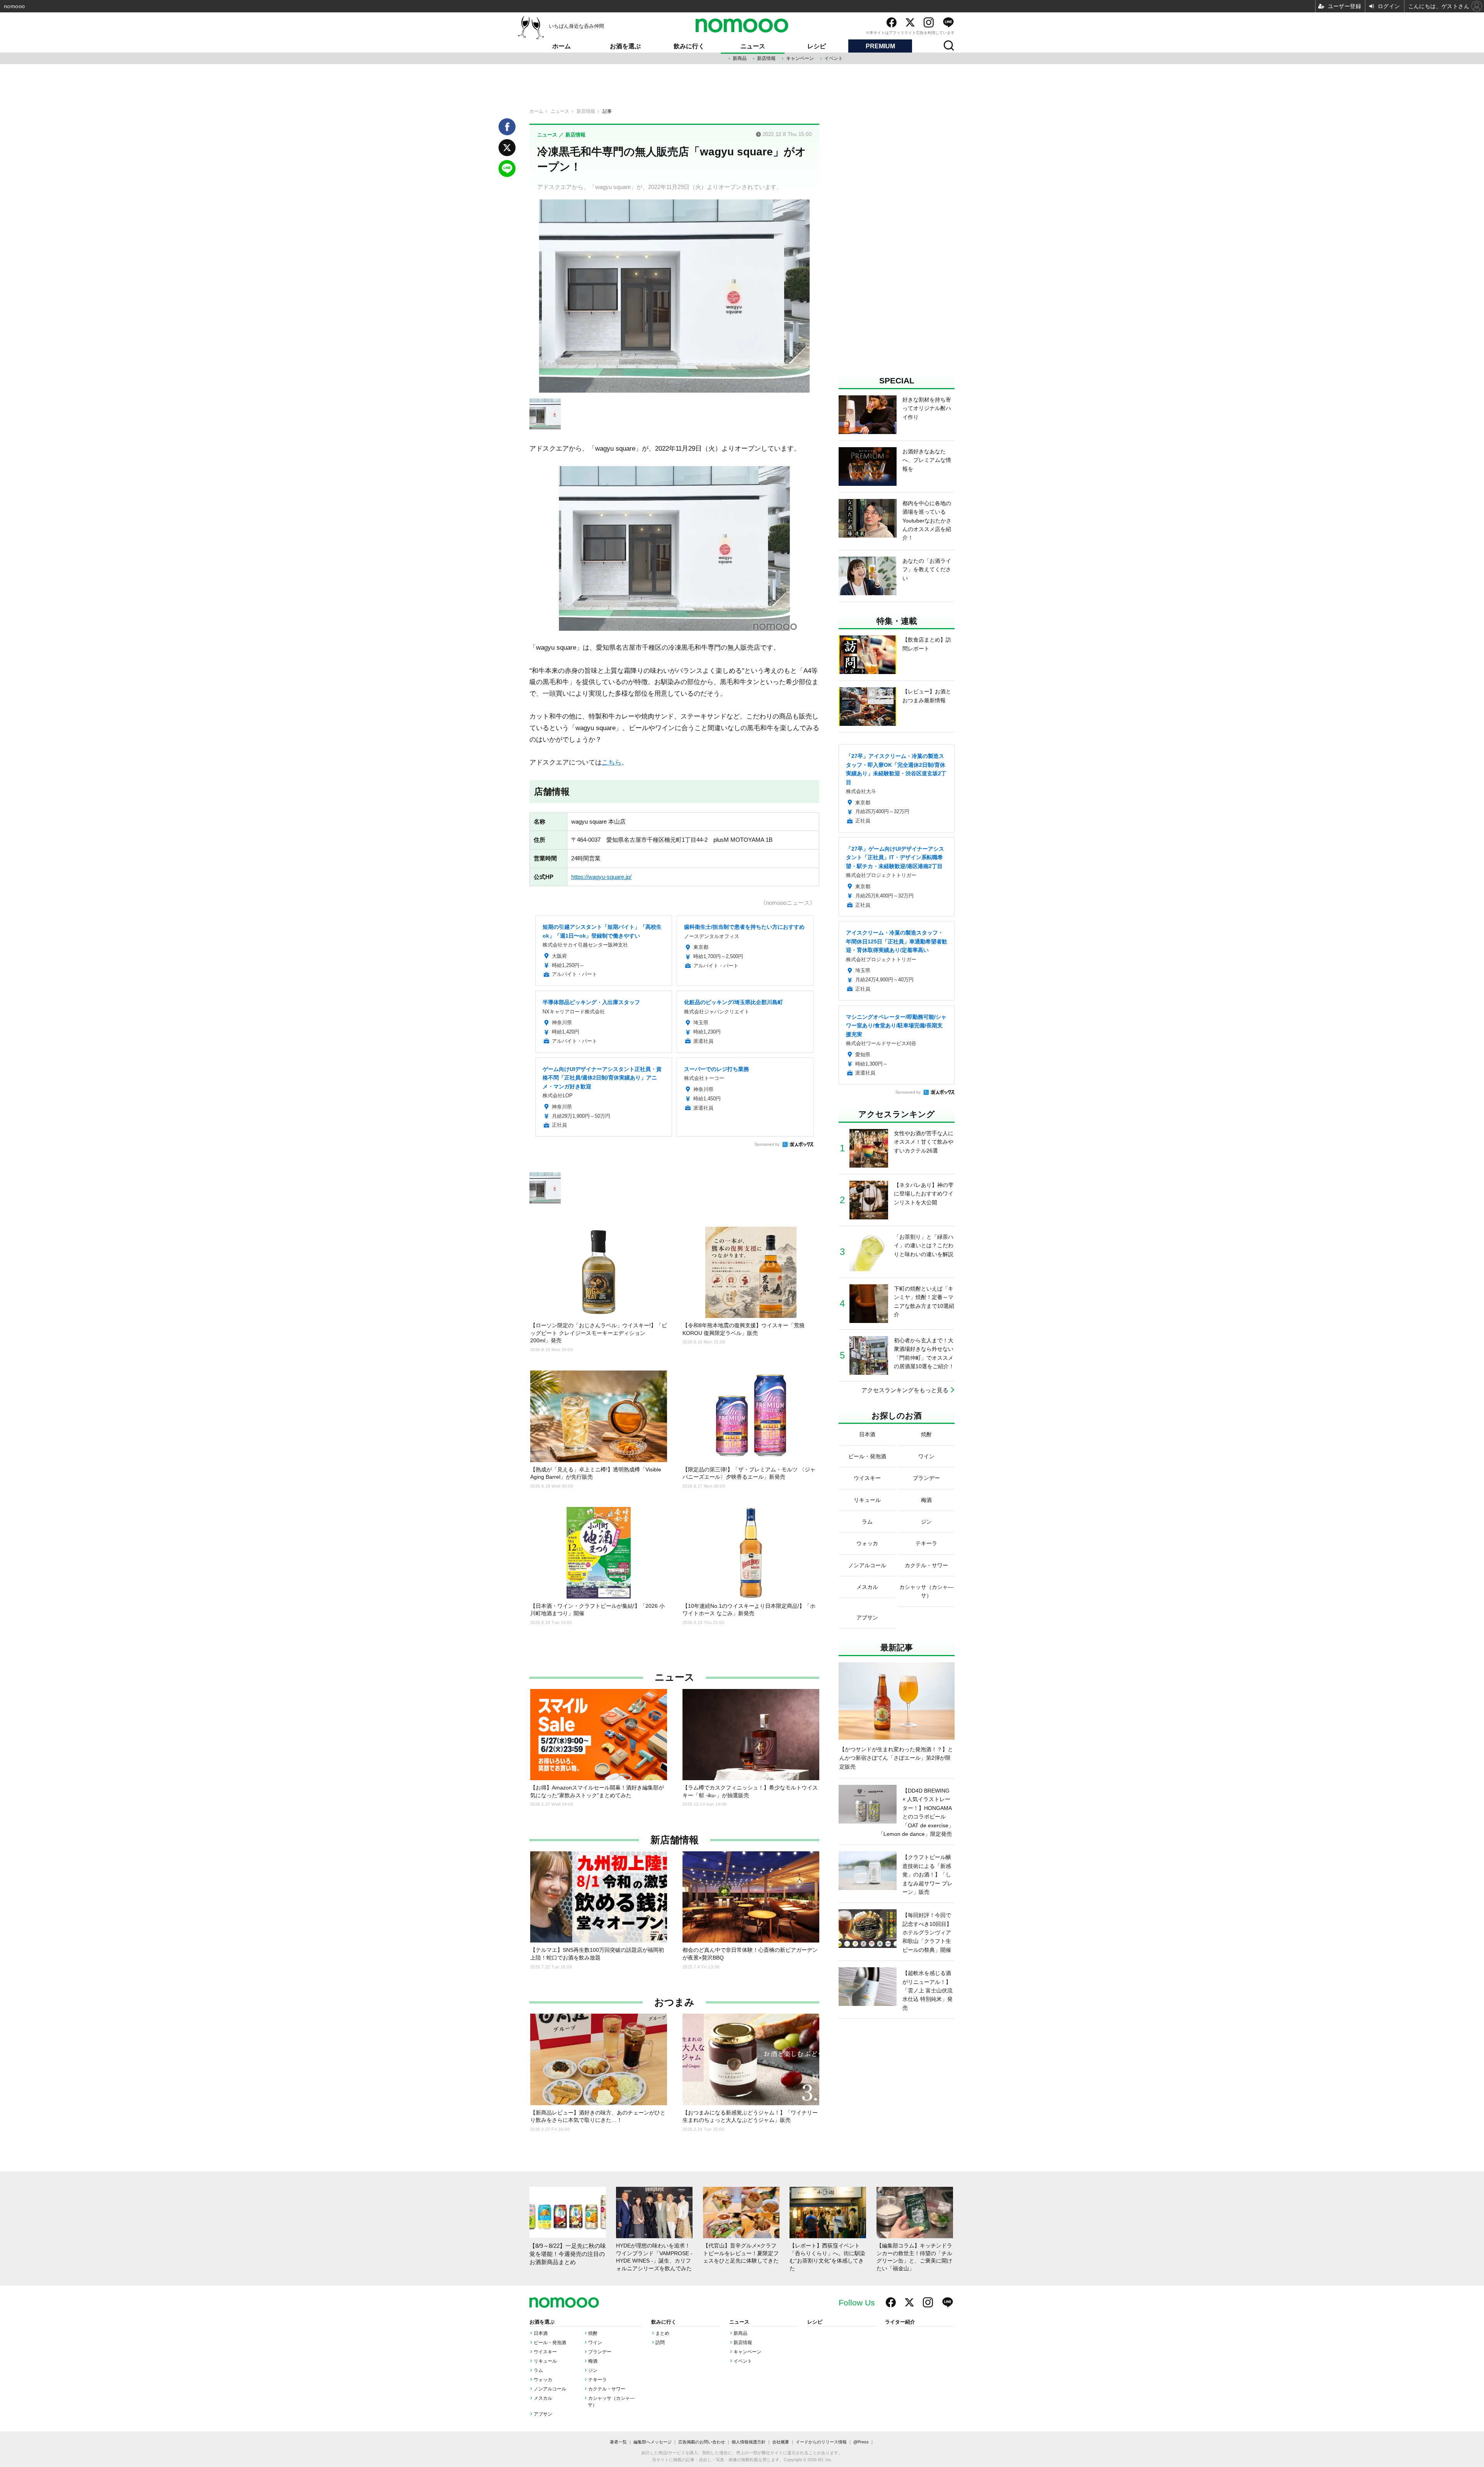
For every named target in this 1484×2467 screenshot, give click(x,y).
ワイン (595, 2343)
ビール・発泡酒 (550, 2343)
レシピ (817, 46)
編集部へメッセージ (653, 2442)
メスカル (543, 2398)
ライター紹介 (900, 2322)
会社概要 (781, 2442)
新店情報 (766, 58)
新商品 (740, 58)
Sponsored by (767, 1144)
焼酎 (593, 2333)
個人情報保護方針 (749, 2442)
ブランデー (600, 2352)
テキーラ (597, 2380)
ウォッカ (543, 2380)
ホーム (562, 46)
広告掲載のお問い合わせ (702, 2442)
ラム (538, 2370)
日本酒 (541, 2333)
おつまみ (674, 2002)
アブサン (543, 2414)
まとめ (662, 2333)
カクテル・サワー (607, 2389)
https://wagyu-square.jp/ (601, 877)
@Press (861, 2442)
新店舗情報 (675, 1840)
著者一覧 (618, 2442)
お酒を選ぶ (625, 46)
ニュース (753, 46)
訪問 (660, 2343)
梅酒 (593, 2361)
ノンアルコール (550, 2389)
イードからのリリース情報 (821, 2442)
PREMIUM (880, 46)
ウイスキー (545, 2352)
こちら (612, 762)
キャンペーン (800, 58)
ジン (593, 2370)
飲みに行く (689, 46)
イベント (834, 58)
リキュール (545, 2361)
